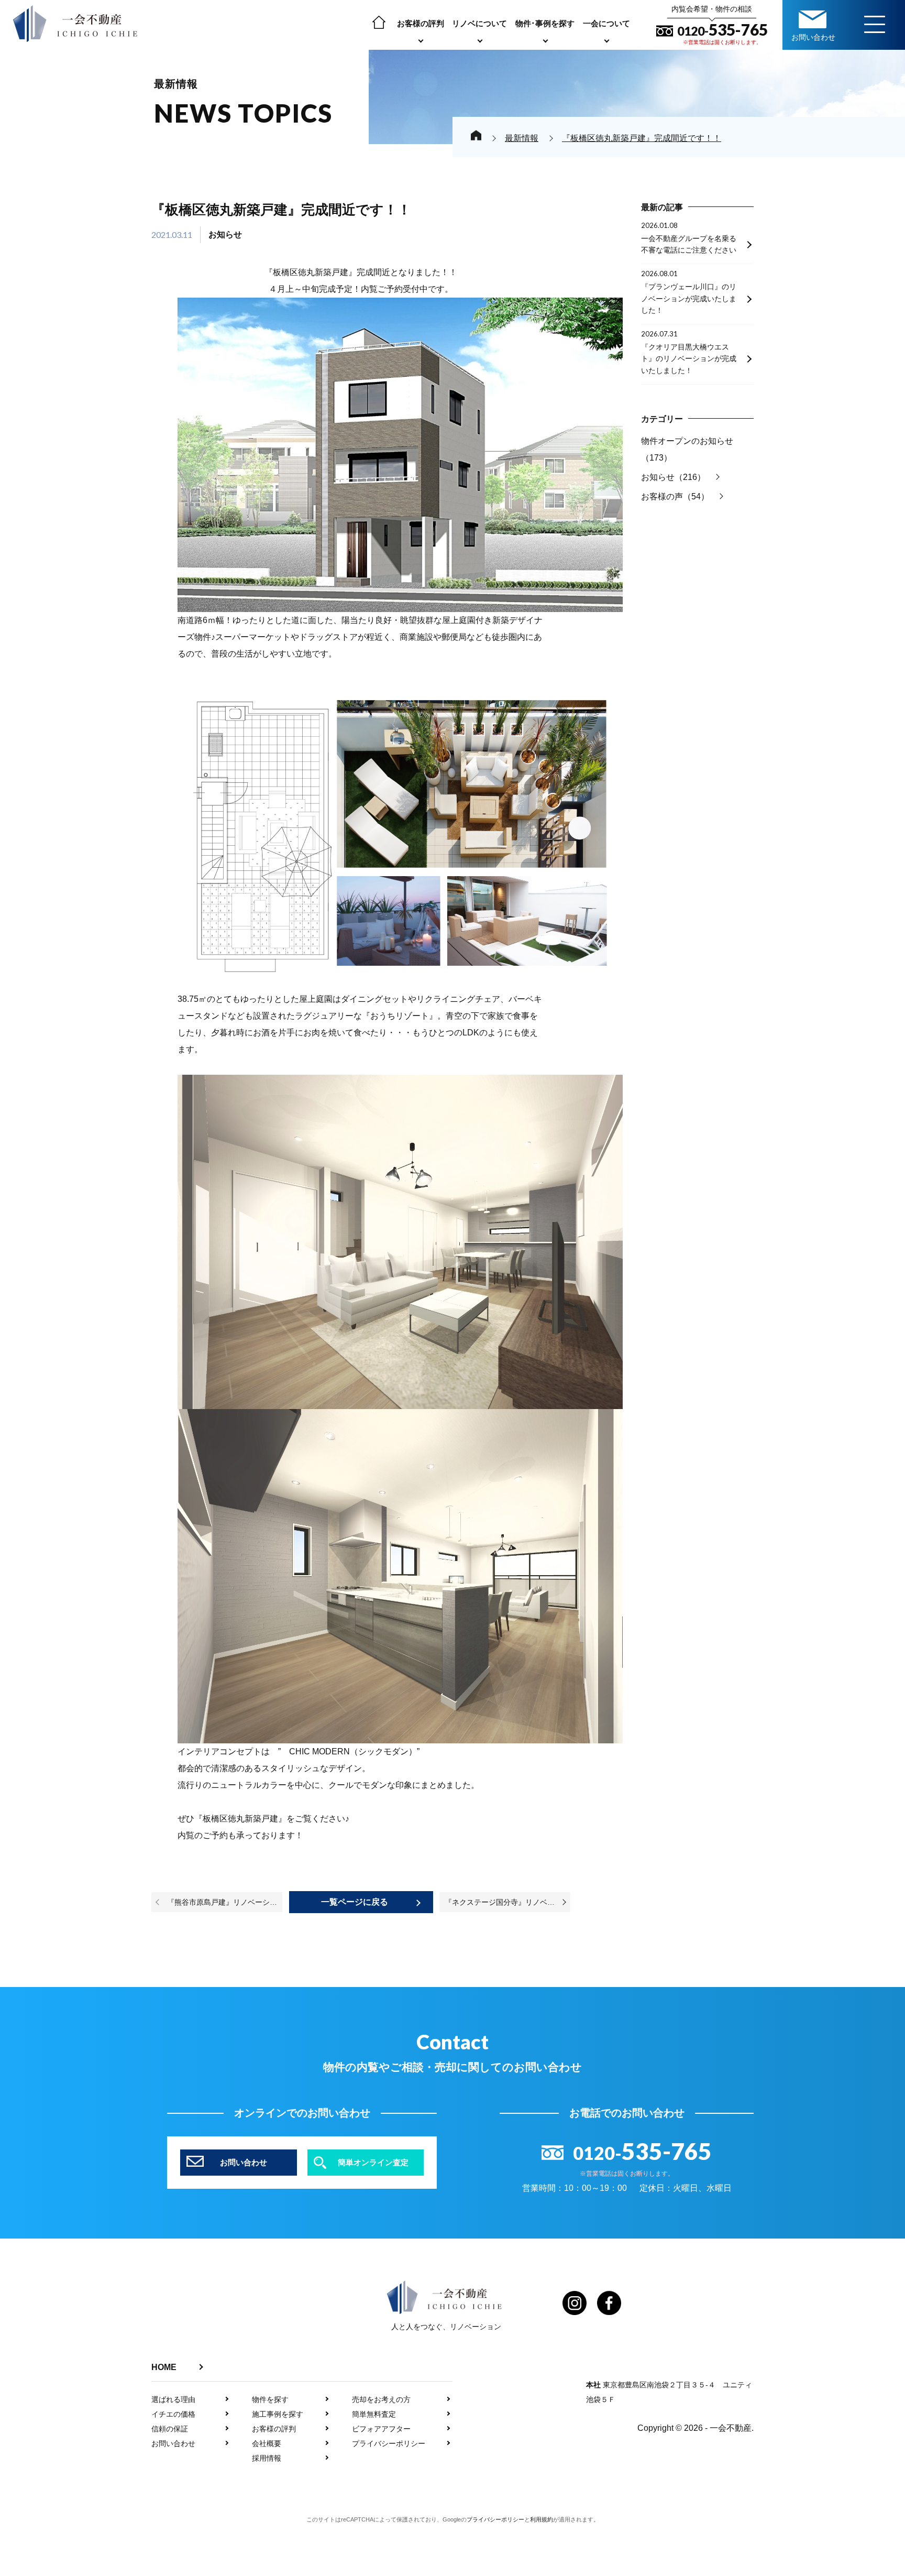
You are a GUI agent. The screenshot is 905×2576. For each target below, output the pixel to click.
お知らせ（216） (673, 477)
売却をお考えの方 (381, 2399)
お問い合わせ (173, 2443)
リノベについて (479, 23)
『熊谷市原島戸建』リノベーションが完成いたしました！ (225, 1902)
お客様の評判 (421, 23)
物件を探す (270, 2399)
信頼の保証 (170, 2429)
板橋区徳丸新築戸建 (311, 272)
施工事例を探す (278, 2414)
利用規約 (542, 2519)
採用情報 (267, 2458)
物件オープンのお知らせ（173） (687, 449)
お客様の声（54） (675, 496)
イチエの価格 (173, 2414)
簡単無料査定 (374, 2414)
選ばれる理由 (173, 2399)
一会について (606, 23)
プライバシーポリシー (389, 2443)
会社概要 (267, 2443)
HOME (164, 2367)
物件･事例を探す (545, 23)
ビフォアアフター (381, 2429)
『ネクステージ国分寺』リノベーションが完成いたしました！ (507, 1902)
